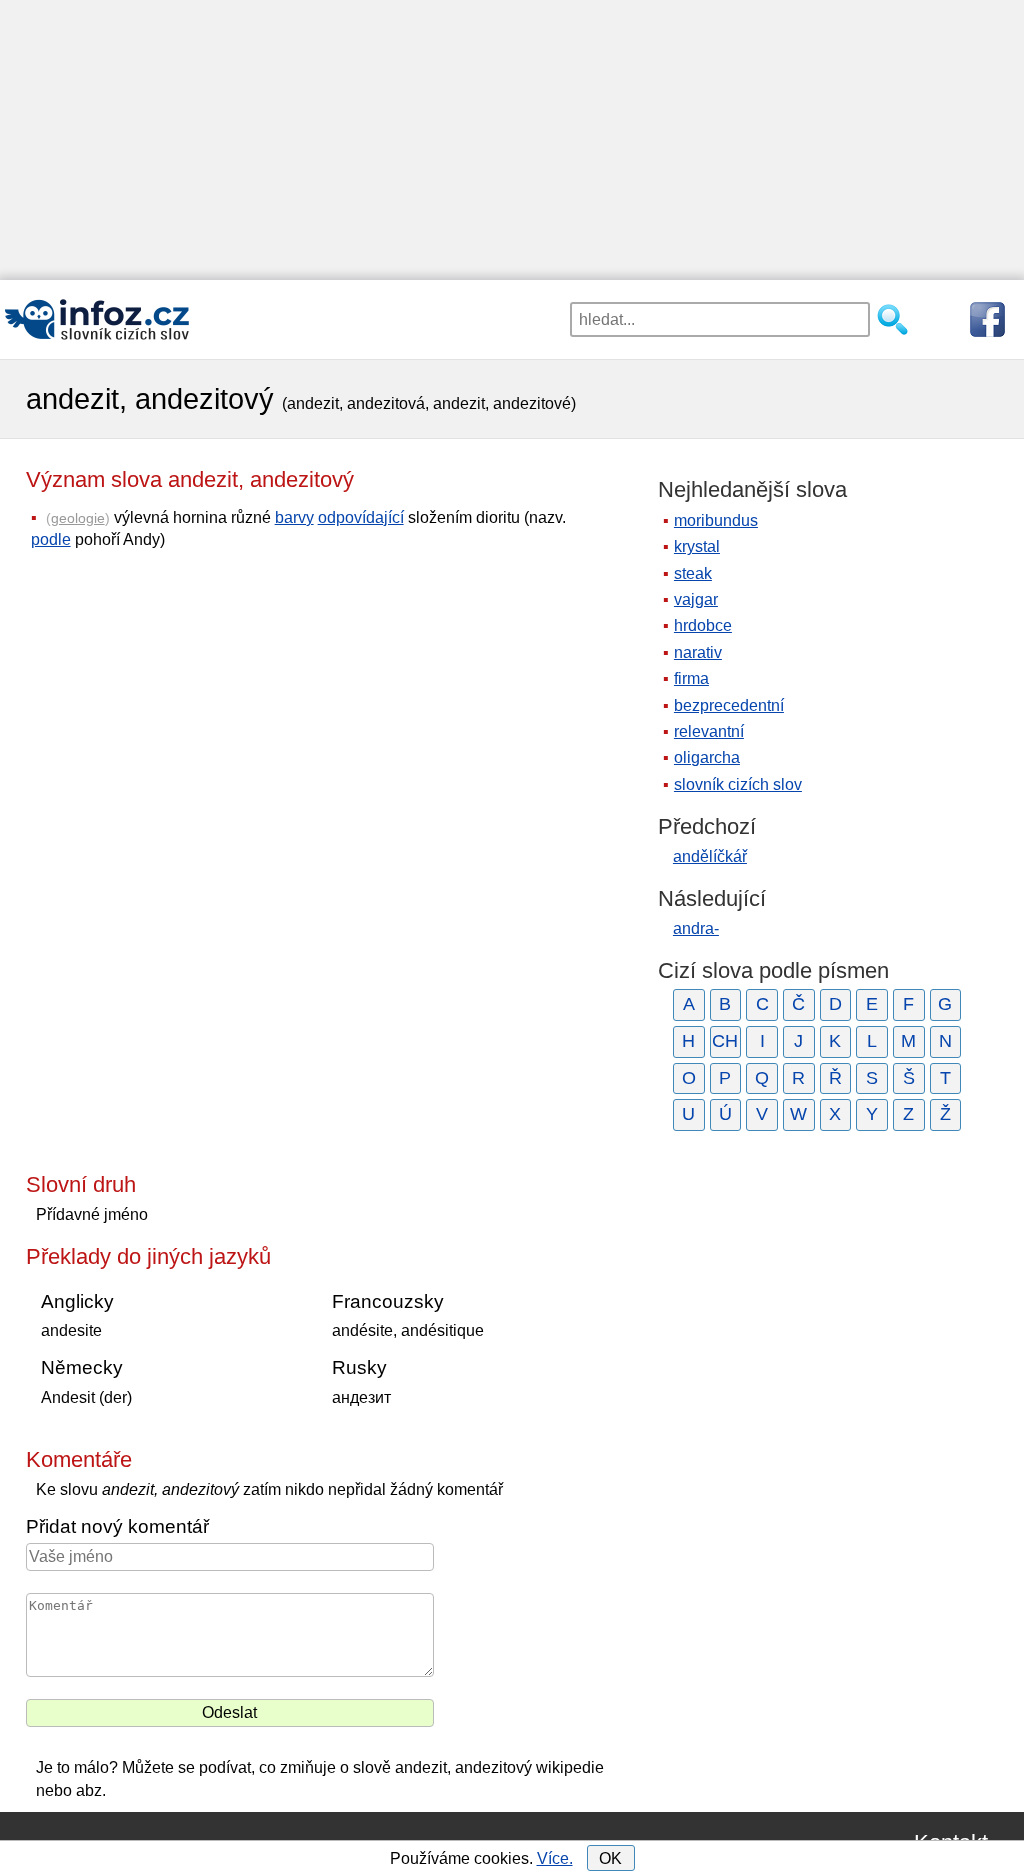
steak (693, 573)
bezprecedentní (729, 705)
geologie (78, 518)
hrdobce (703, 625)
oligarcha (707, 757)
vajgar (696, 599)
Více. (555, 1858)
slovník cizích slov (738, 784)
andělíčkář (710, 856)
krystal (697, 546)
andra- (696, 928)
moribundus (716, 520)
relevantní (709, 731)
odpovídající (361, 517)
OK (610, 1858)
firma (691, 678)
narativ (698, 652)
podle (51, 539)
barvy (294, 517)
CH (725, 1041)
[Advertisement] (512, 140)
